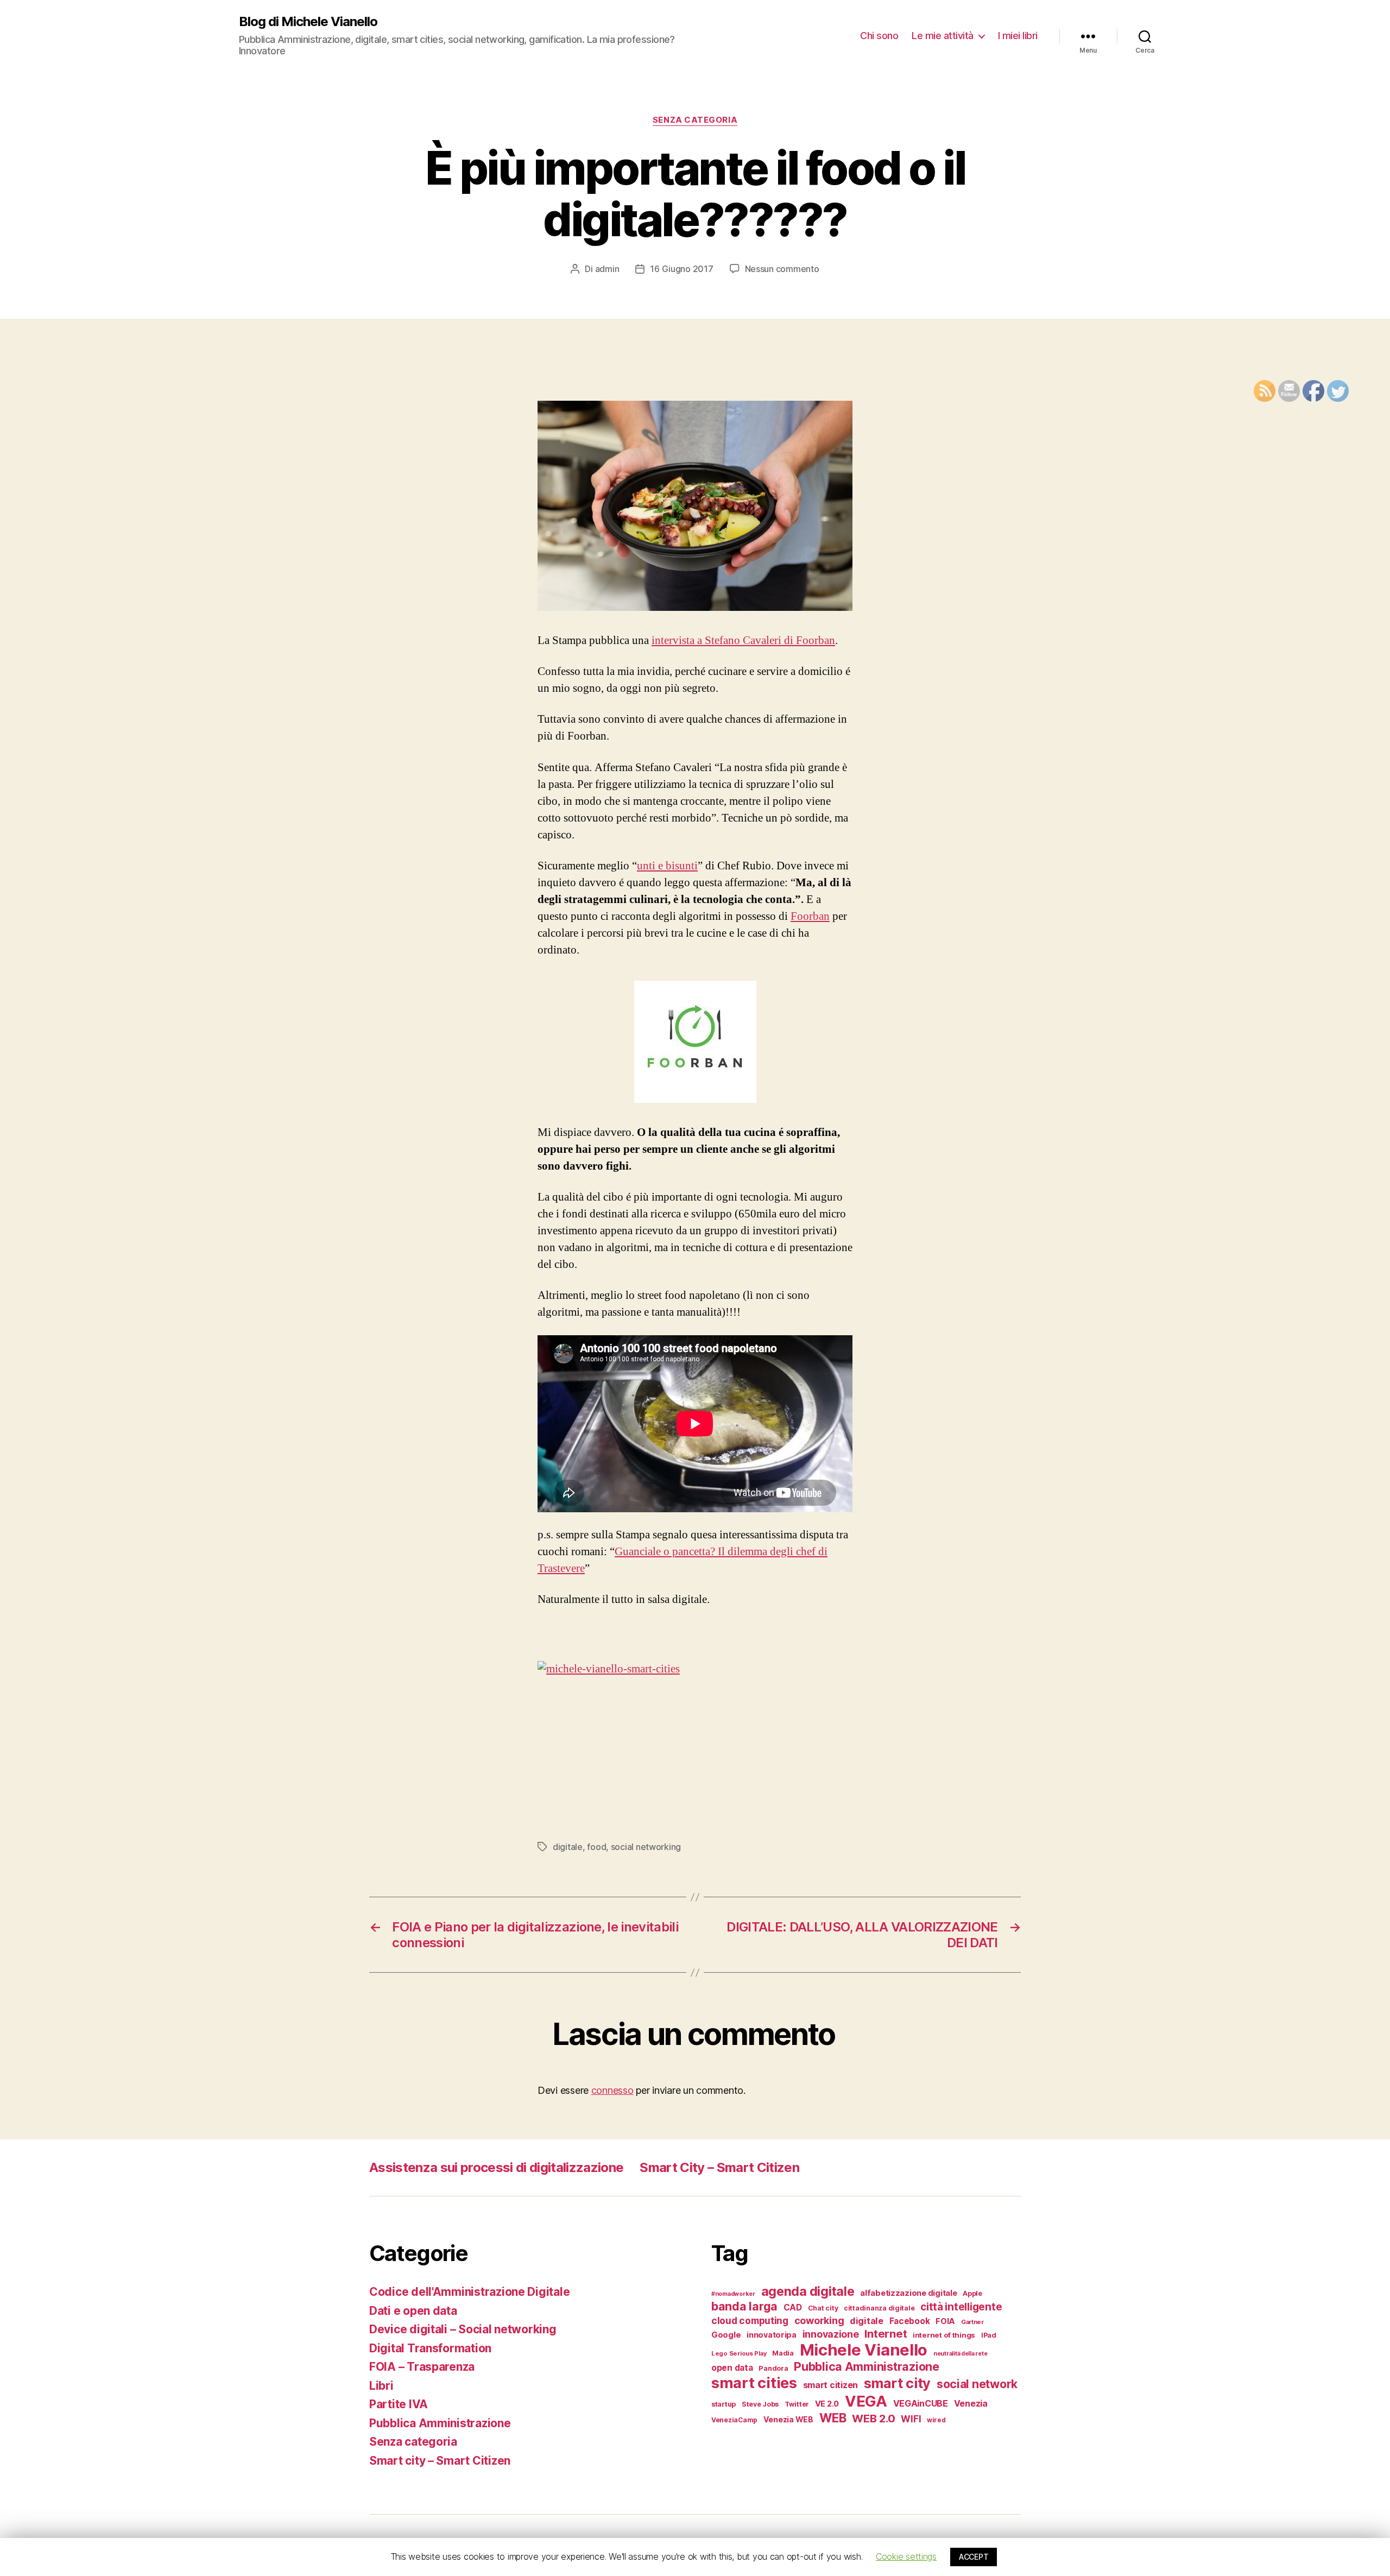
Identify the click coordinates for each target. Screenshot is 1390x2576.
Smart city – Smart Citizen (440, 2461)
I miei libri (1018, 36)
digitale (568, 1847)
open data (732, 2368)
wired (936, 2420)
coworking (819, 2321)
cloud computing (750, 2321)
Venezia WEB (788, 2419)
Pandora (773, 2368)
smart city (897, 2383)
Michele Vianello (864, 2350)
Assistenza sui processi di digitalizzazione (496, 2167)
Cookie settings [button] (906, 2556)
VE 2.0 (827, 2404)
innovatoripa (772, 2335)
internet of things (944, 2335)
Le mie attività (943, 36)
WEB (833, 2418)
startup (724, 2404)
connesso (612, 2090)
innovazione (831, 2334)
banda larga (744, 2306)
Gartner (972, 2322)
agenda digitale (808, 2291)
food (596, 1847)
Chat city (823, 2308)
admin (607, 269)
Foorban (810, 916)
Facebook (910, 2321)
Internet (886, 2334)
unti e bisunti (667, 866)
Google (726, 2335)
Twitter (797, 2404)
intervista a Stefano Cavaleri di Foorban (743, 640)
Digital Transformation (430, 2348)
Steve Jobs (760, 2404)
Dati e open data (413, 2311)
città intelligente (961, 2307)
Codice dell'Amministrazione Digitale (469, 2292)
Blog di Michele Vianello (308, 22)
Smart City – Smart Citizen (719, 2167)
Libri (381, 2386)
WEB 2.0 (873, 2418)
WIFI (911, 2419)
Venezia (971, 2404)
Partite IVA (399, 2404)
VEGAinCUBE (921, 2404)
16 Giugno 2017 (681, 269)
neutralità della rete (960, 2354)
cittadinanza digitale (879, 2308)
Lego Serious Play (739, 2353)
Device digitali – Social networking (463, 2329)
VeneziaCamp (734, 2420)
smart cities (754, 2383)
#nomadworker (733, 2294)
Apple (972, 2293)
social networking (646, 1847)
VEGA (866, 2401)
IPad (989, 2335)
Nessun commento (782, 269)
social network (977, 2384)
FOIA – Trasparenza (422, 2367)
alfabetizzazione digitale (908, 2293)
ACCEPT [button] (974, 2557)
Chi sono (879, 36)
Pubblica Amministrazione (440, 2423)
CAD (793, 2307)
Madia (783, 2353)
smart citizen (831, 2385)
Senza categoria (695, 120)
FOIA (945, 2321)
